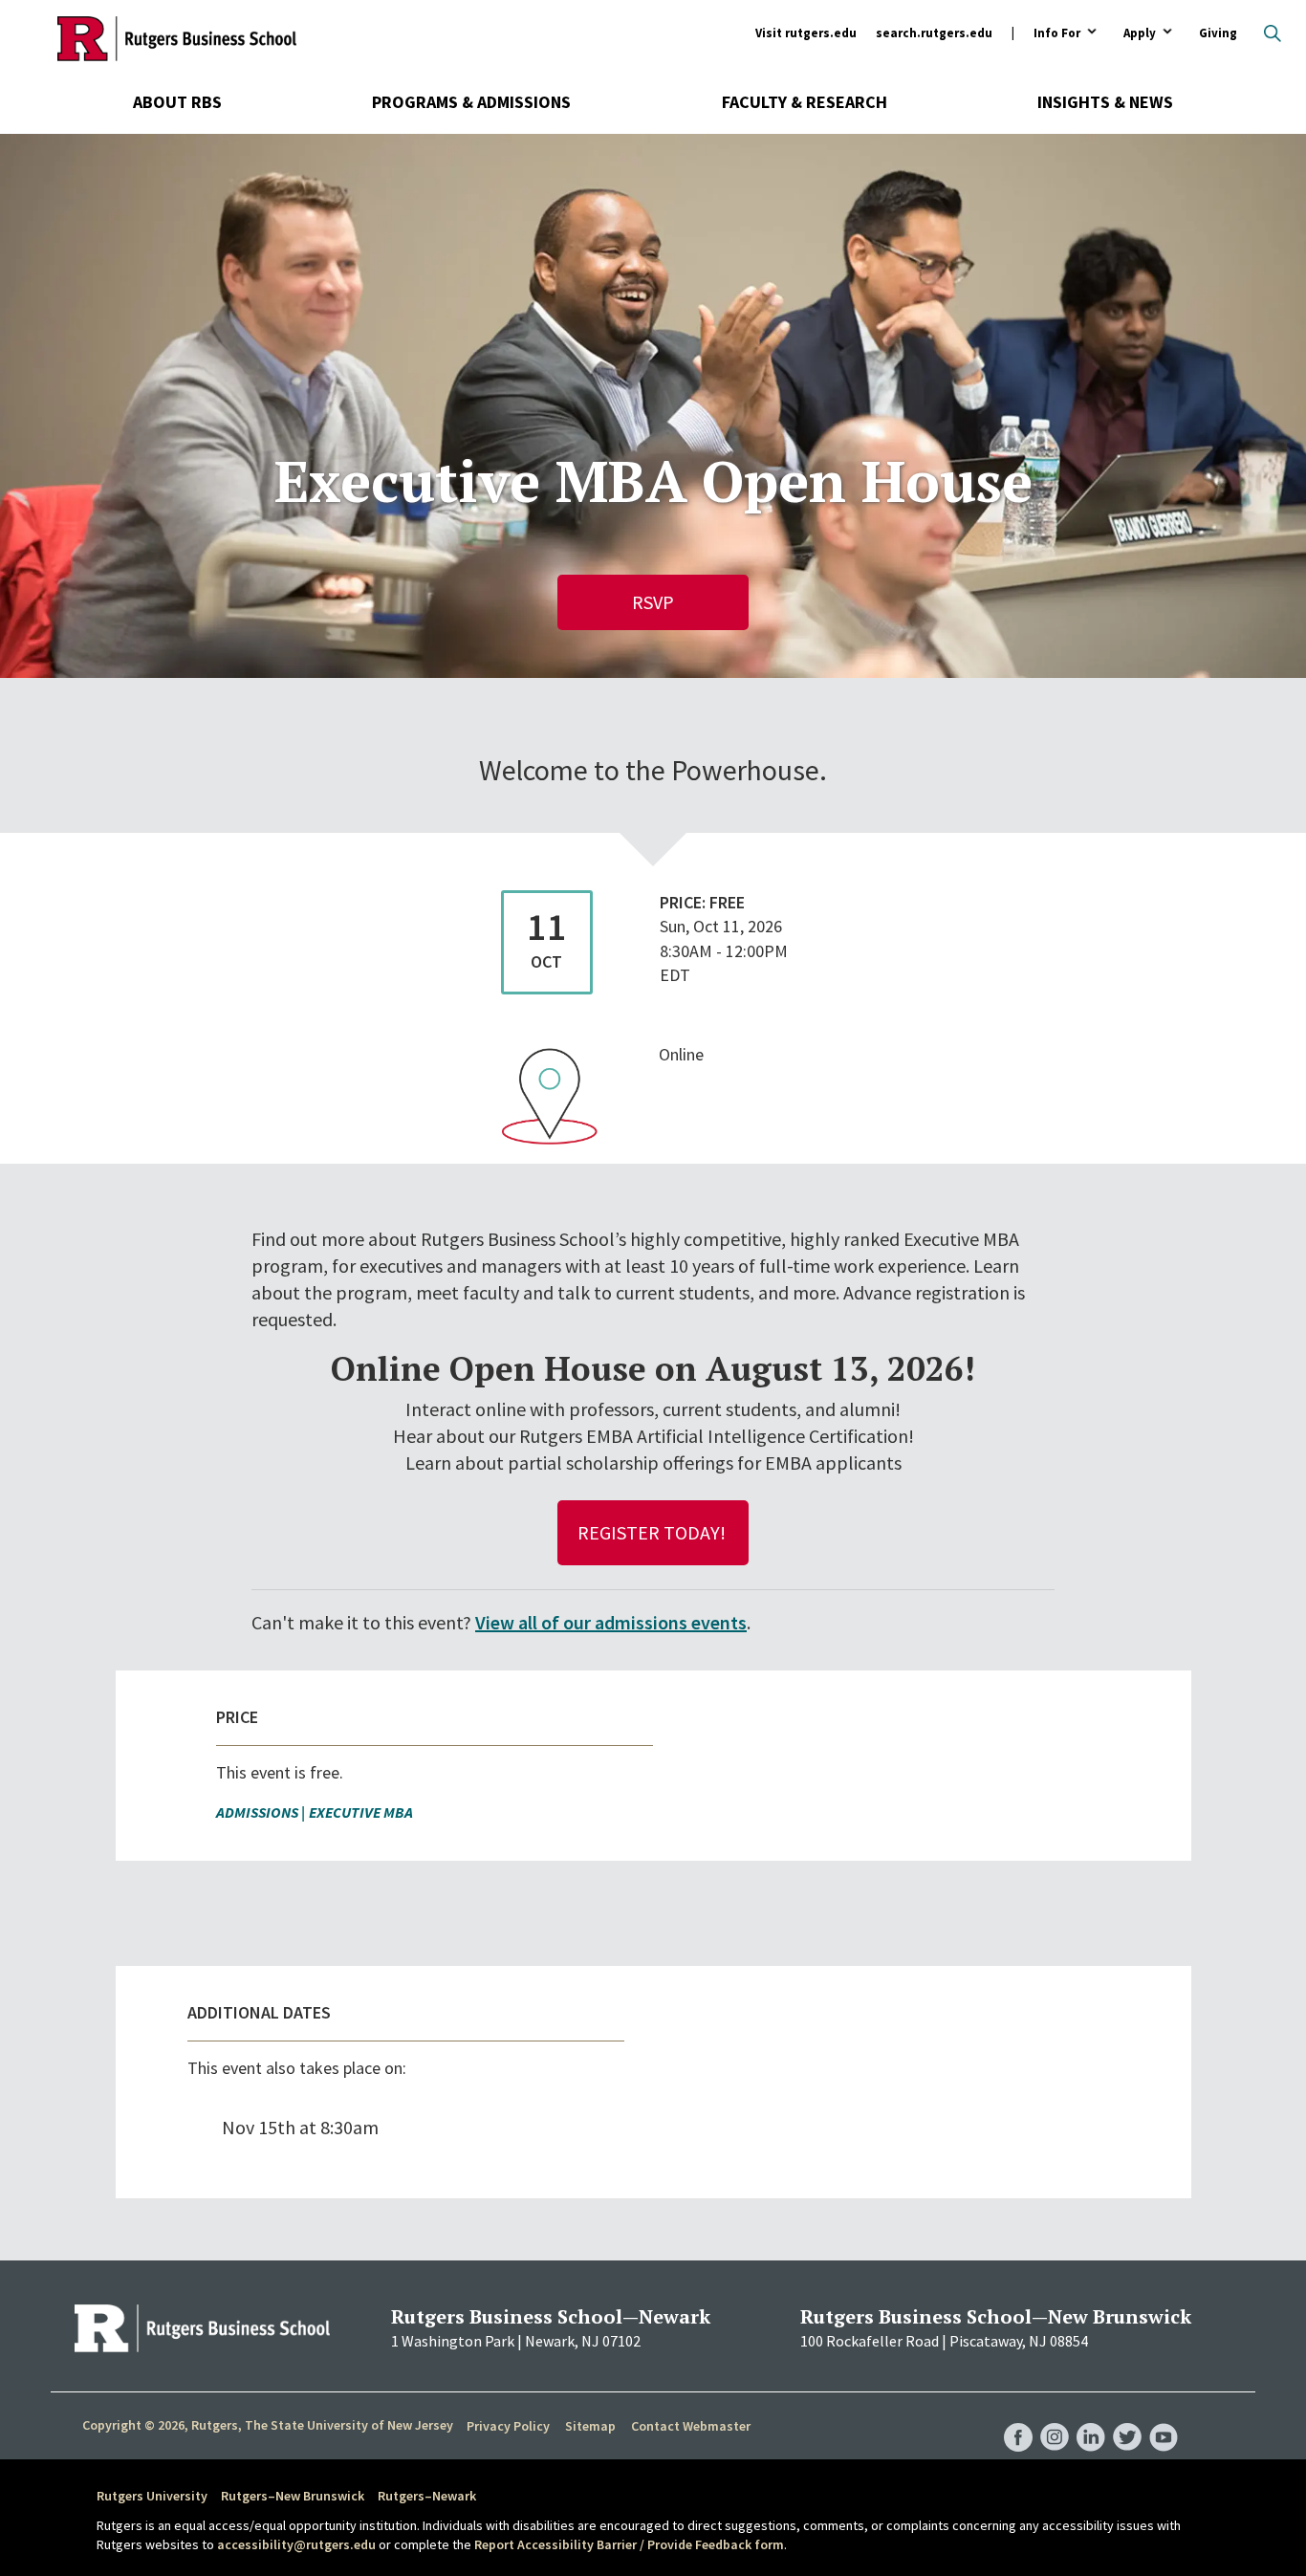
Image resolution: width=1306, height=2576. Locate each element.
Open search (1273, 33)
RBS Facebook (1018, 2417)
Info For (1057, 34)
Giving (1218, 33)
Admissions (257, 1812)
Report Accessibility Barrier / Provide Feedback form (629, 2544)
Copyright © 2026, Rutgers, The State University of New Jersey (268, 2425)
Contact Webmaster (691, 2426)
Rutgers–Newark (427, 2496)
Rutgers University (152, 2496)
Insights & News (1105, 102)
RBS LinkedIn (1091, 2417)
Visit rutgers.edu (806, 33)
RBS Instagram (1055, 2417)
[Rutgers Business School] (177, 38)
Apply (1140, 34)
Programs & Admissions (471, 102)
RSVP (653, 602)
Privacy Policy (508, 2426)
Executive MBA (361, 1812)
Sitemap (590, 2426)
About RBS (177, 102)
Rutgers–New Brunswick (293, 2496)
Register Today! (653, 1532)
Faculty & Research (805, 102)
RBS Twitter (1127, 2417)
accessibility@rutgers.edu (296, 2544)
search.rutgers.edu (934, 33)
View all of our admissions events (611, 1622)
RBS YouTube (1164, 2417)
